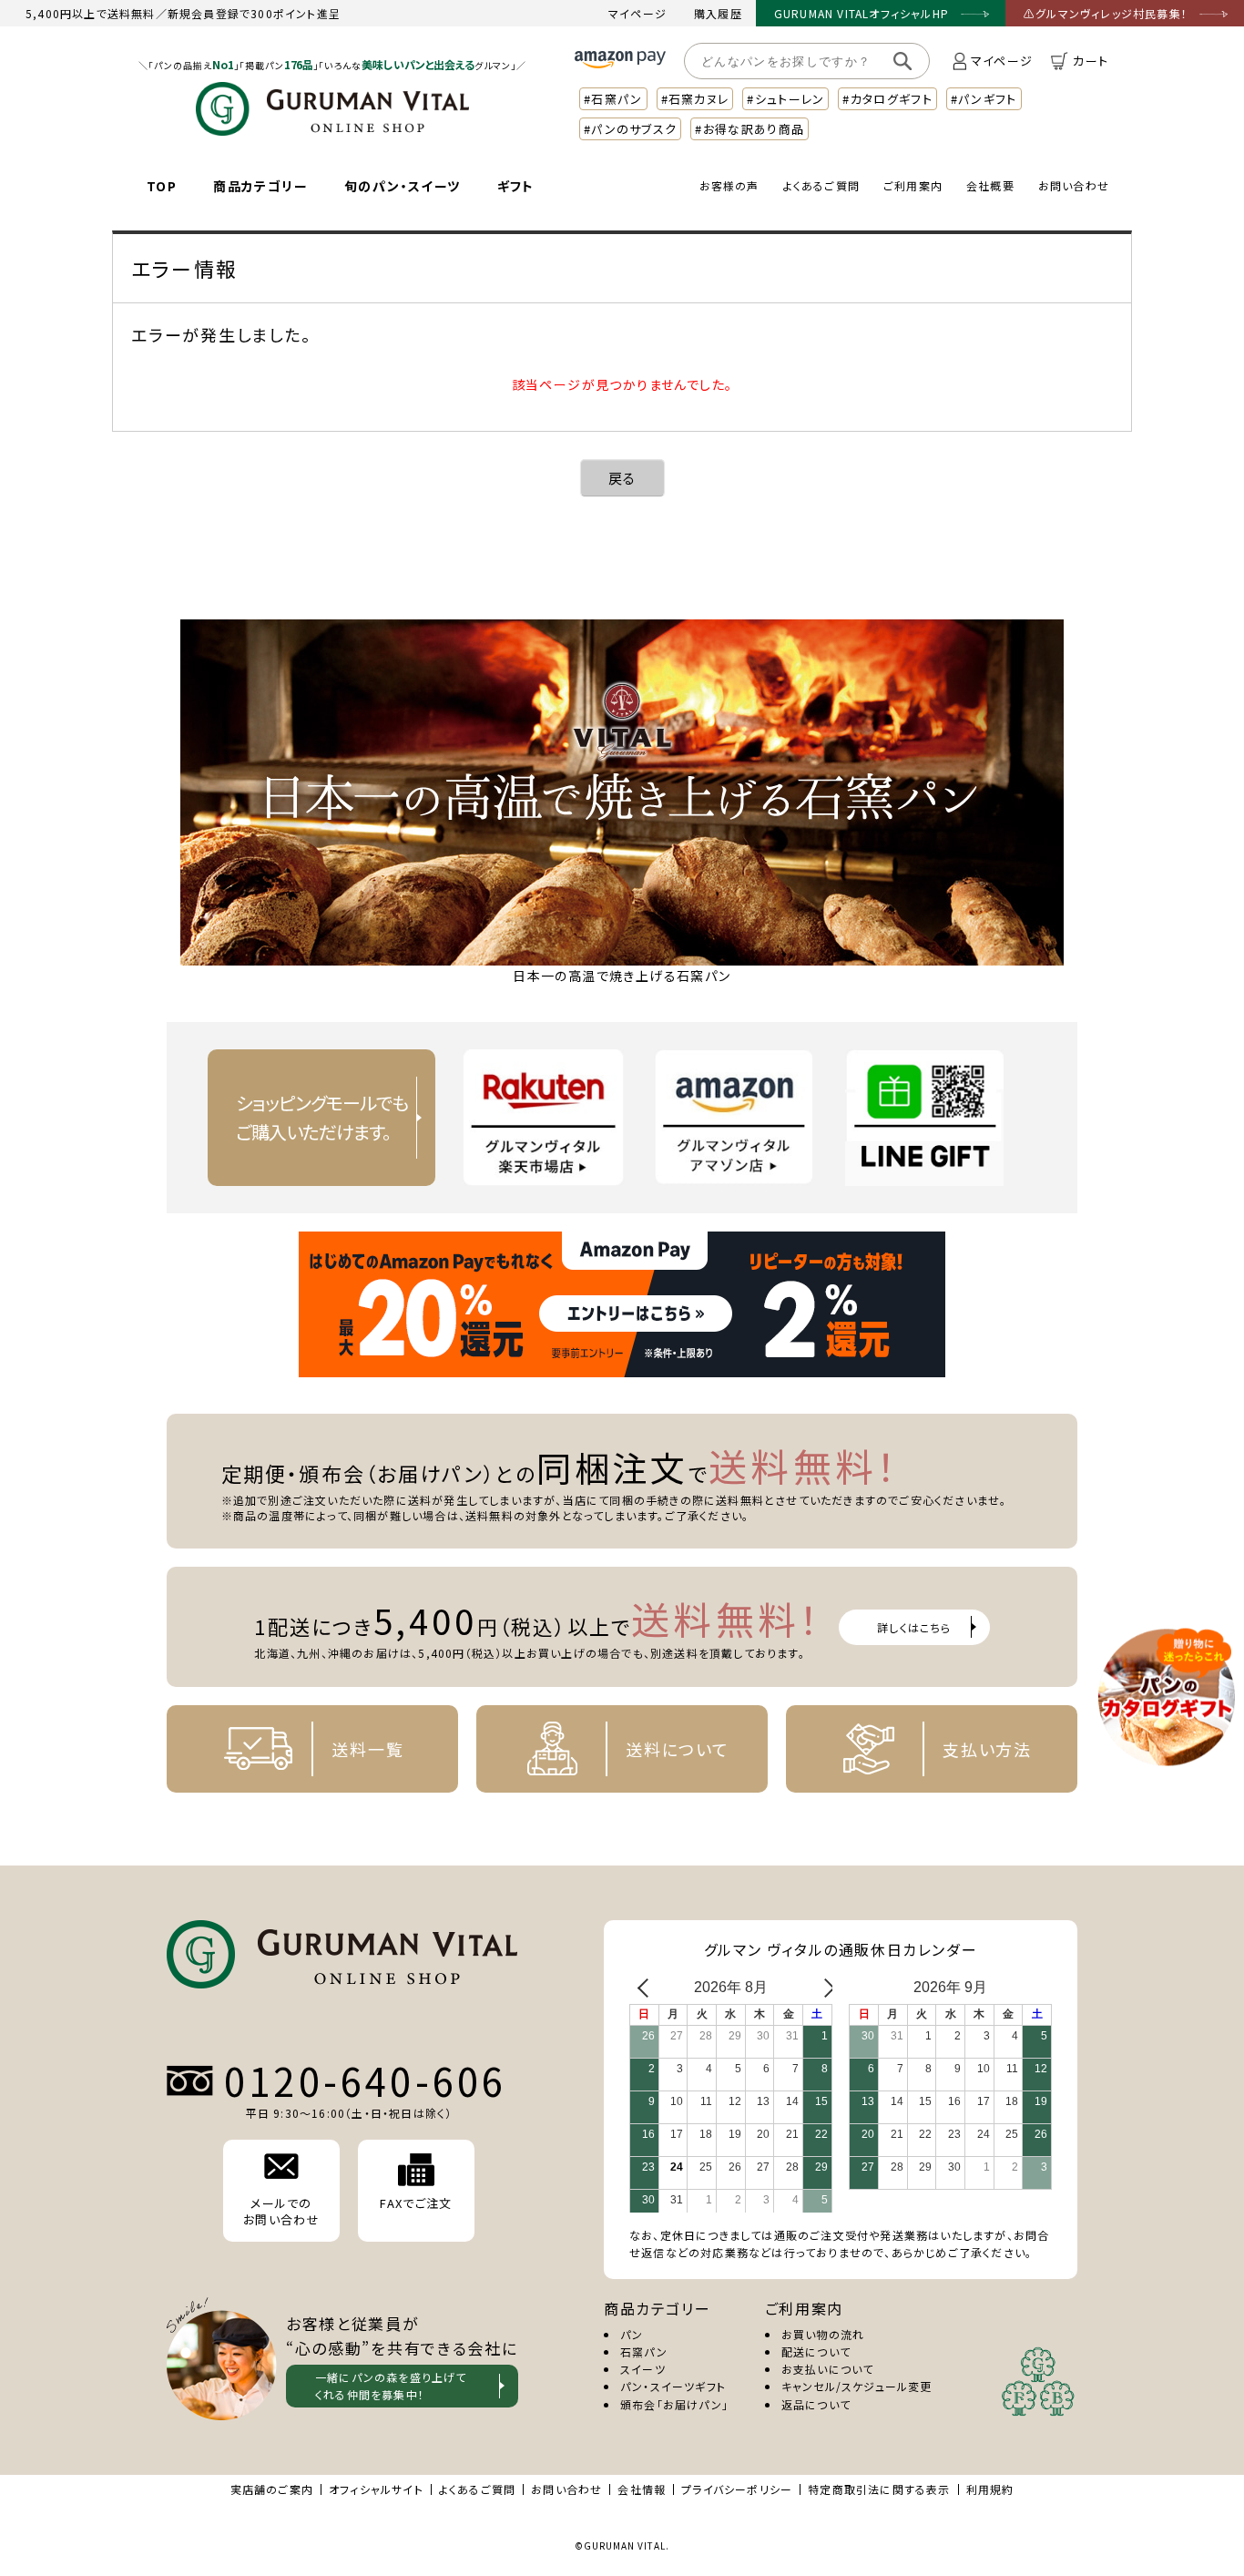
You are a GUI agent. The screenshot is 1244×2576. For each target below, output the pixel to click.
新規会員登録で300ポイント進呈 (254, 13)
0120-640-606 (365, 2080)
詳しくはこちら (914, 1627)
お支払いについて (828, 2369)
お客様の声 (729, 185)
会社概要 (990, 185)
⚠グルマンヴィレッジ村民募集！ (1106, 13)
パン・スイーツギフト (673, 2386)
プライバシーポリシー (737, 2489)
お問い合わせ (1074, 185)
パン (632, 2334)
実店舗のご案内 (272, 2489)
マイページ (637, 13)
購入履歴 (718, 13)
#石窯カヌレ (695, 99)
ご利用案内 (913, 185)
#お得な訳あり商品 (749, 129)
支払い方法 (987, 1749)
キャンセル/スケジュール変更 (857, 2386)
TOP (162, 186)
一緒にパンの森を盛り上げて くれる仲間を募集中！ (391, 2386)
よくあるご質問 (821, 185)
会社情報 (642, 2489)
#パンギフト (984, 99)
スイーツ (643, 2369)
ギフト (516, 186)
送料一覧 (367, 1749)
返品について (816, 2404)
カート (1091, 61)
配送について (816, 2351)
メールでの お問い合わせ (281, 2211)
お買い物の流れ (823, 2334)
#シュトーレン (785, 99)
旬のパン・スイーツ (403, 186)
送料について (678, 1749)
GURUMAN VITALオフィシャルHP (862, 13)
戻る (622, 478)
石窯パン (644, 2351)
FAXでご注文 (416, 2203)
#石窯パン (613, 99)
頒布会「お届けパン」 (674, 2404)
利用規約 (990, 2489)
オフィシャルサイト (376, 2489)
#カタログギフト (887, 99)
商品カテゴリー (260, 186)
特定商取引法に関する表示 (879, 2489)
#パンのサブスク (630, 129)
